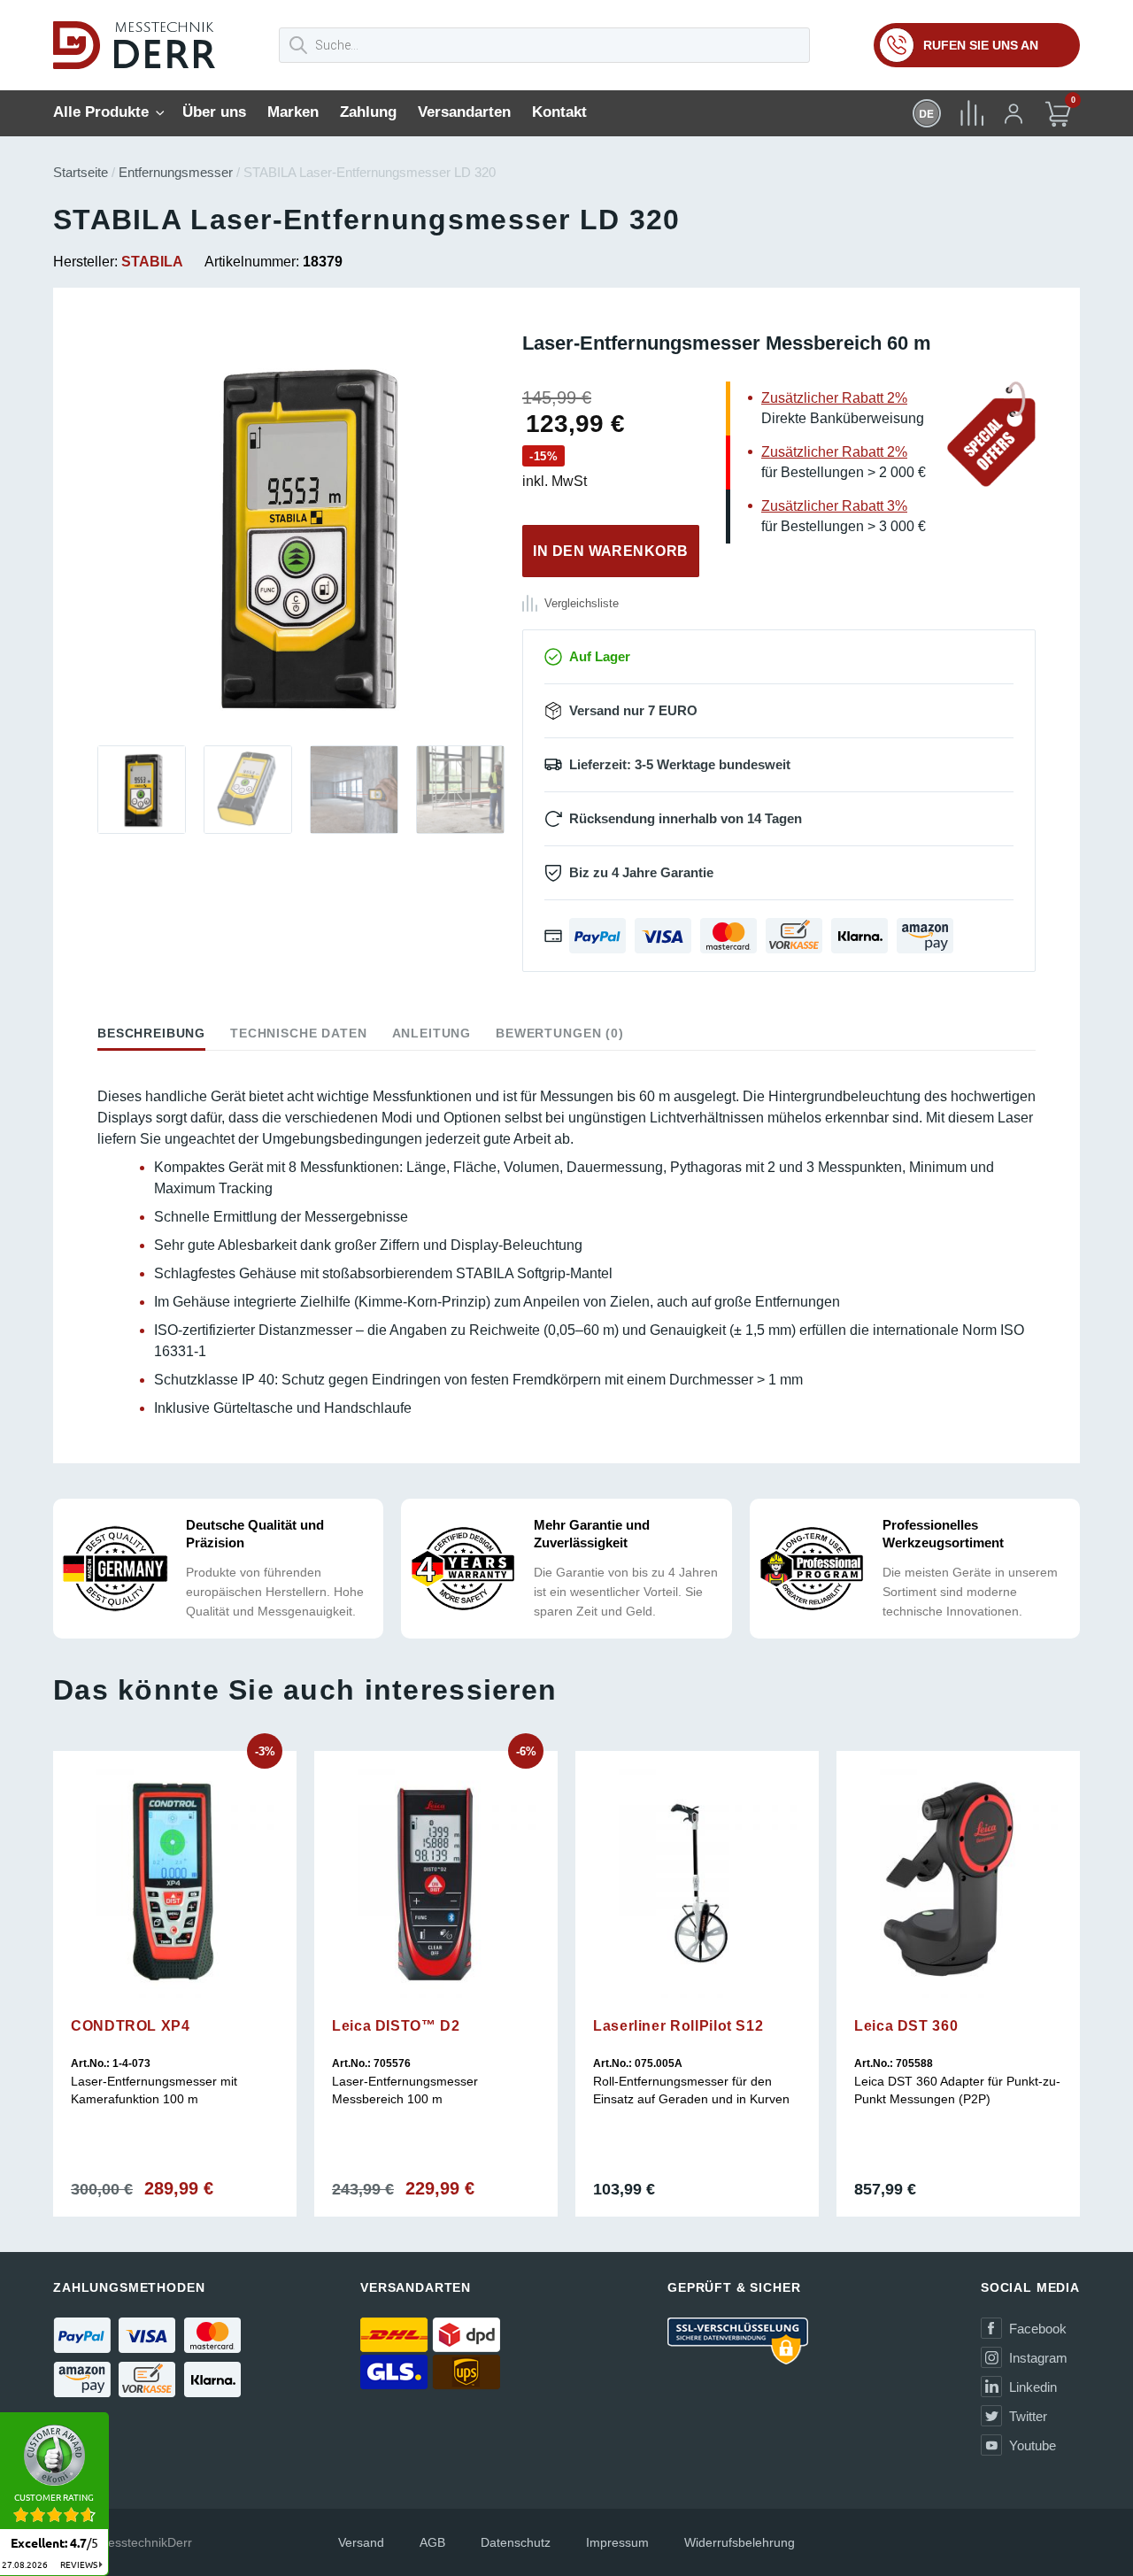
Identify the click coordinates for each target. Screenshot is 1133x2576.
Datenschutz (516, 2542)
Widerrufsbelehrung (740, 2542)
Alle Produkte (101, 112)
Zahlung (368, 112)
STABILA (152, 262)
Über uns (214, 112)
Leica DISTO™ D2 (396, 2026)
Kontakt (559, 112)
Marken (293, 112)
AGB (432, 2542)
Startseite (81, 172)
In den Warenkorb (611, 551)
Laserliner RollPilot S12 (678, 2026)
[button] (97, 536)
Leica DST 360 (906, 2026)
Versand (361, 2542)
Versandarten (464, 112)
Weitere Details (175, 2011)
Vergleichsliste (582, 603)
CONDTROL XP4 (131, 2026)
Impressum (617, 2542)
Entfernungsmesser (176, 172)
